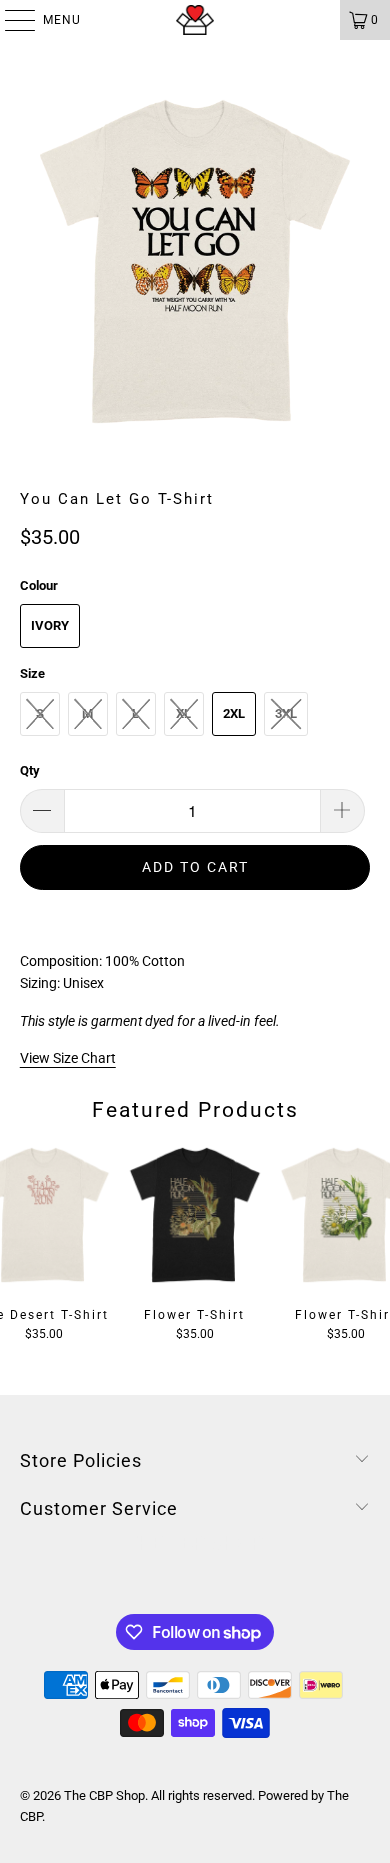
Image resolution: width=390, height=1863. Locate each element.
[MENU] (10, 20)
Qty (30, 770)
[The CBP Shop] (195, 20)
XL (183, 713)
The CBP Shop (104, 1795)
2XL (234, 713)
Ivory (50, 625)
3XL (286, 713)
